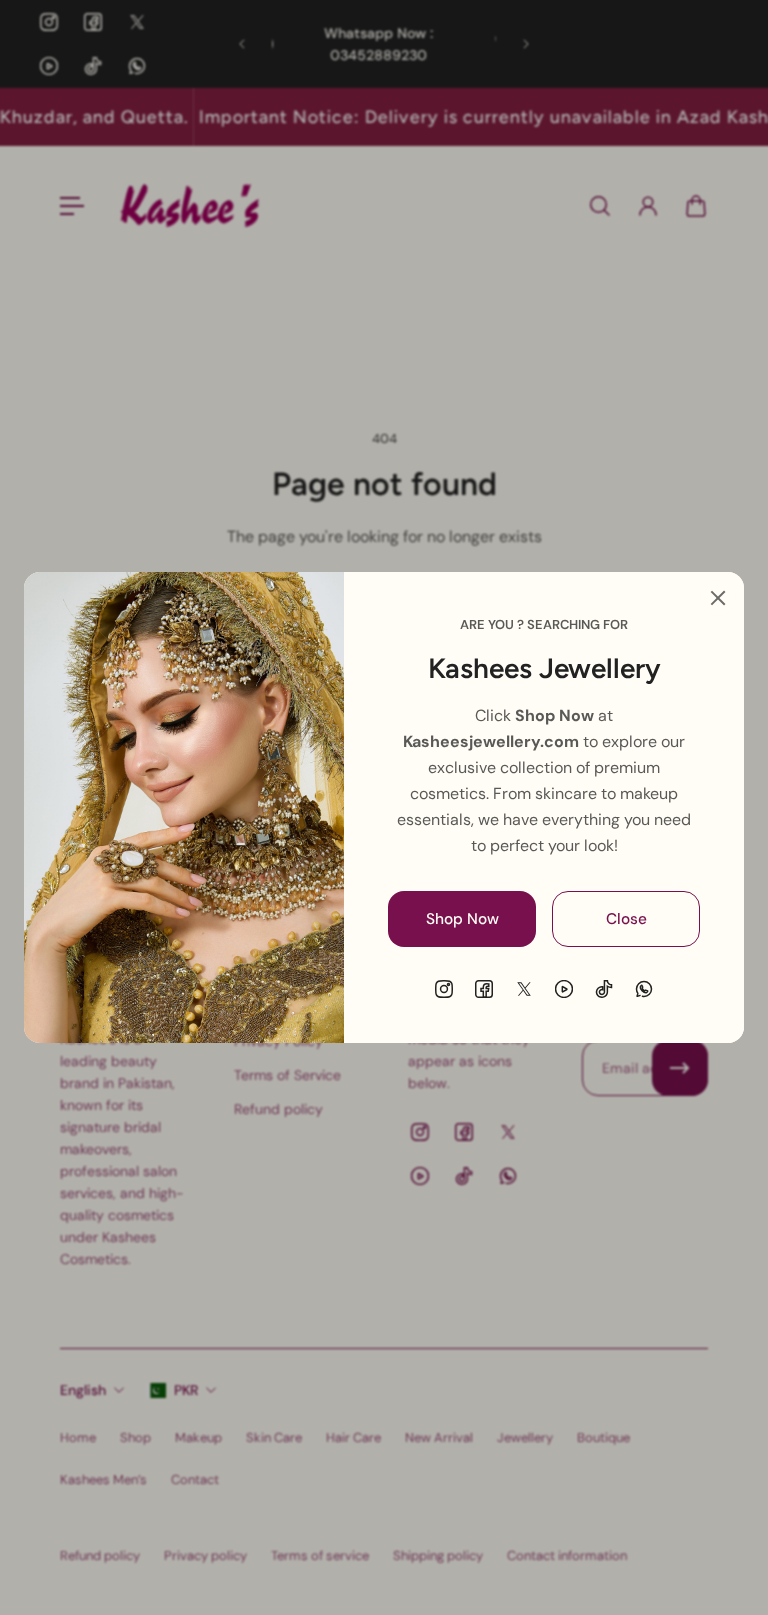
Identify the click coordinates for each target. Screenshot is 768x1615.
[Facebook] (484, 989)
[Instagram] (444, 989)
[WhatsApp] (644, 989)
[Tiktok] (604, 989)
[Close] (718, 598)
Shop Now (462, 919)
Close (626, 919)
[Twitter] (524, 989)
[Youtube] (564, 989)
